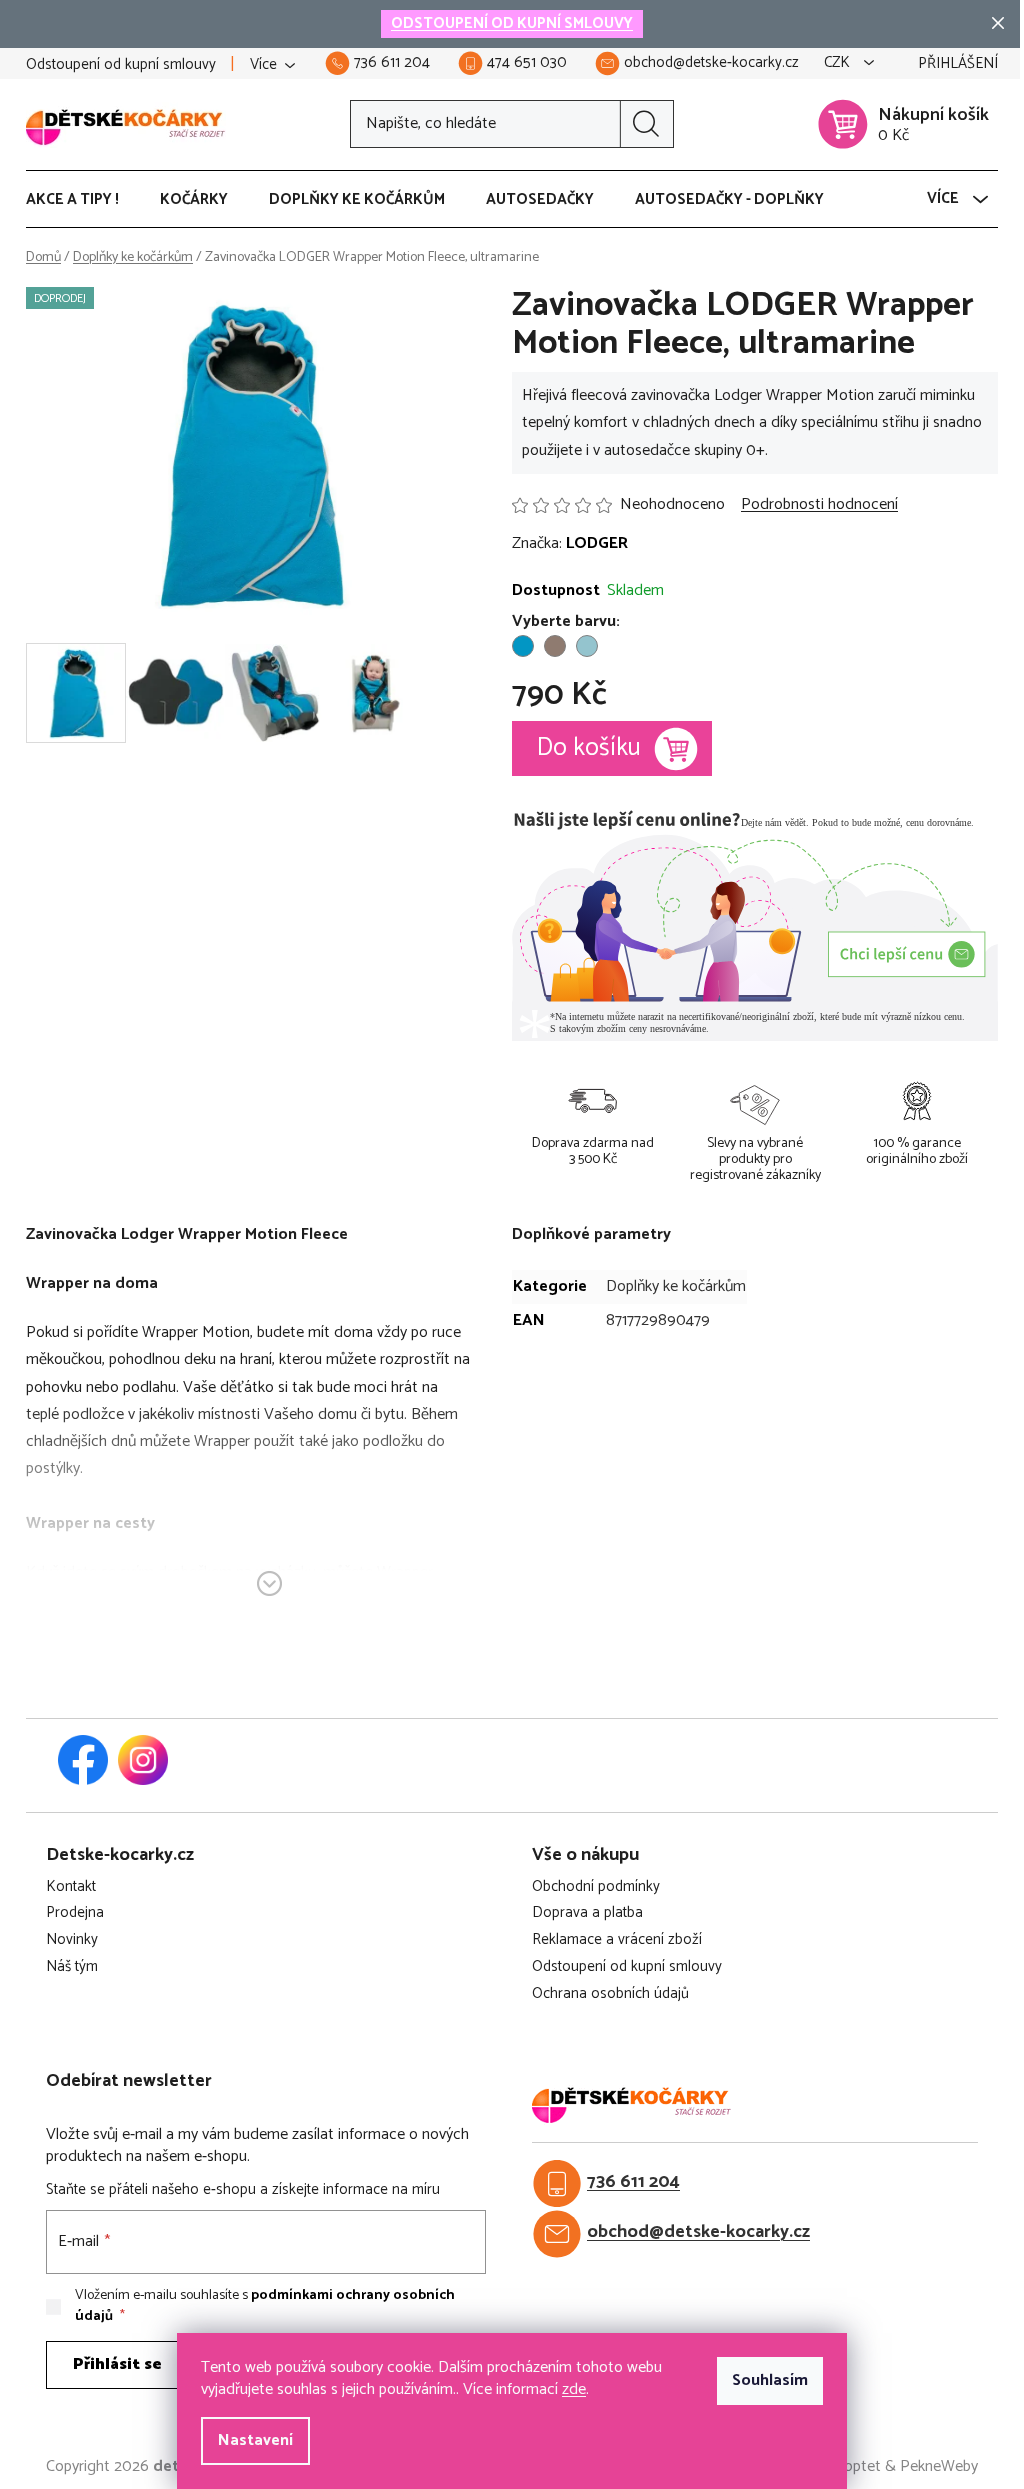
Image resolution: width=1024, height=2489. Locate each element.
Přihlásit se (117, 2364)
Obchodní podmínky (596, 1887)
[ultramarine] (523, 646)
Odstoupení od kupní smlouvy (121, 64)
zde (574, 2389)
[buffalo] (555, 646)
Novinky (72, 1940)
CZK (839, 63)
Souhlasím (770, 2380)
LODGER (597, 543)
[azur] (587, 646)
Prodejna (75, 1913)
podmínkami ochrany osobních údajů (265, 2305)
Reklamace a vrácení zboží (617, 1940)
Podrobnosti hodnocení (819, 505)
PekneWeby (939, 2467)
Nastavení (255, 2440)
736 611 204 (633, 2182)
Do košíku (589, 748)
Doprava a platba (587, 1913)
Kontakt (71, 1887)
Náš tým (72, 1967)
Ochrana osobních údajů (610, 1994)
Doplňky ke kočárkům (676, 1286)
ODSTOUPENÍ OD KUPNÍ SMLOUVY (512, 23)
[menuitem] (82, 200)
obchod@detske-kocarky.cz (698, 2232)
